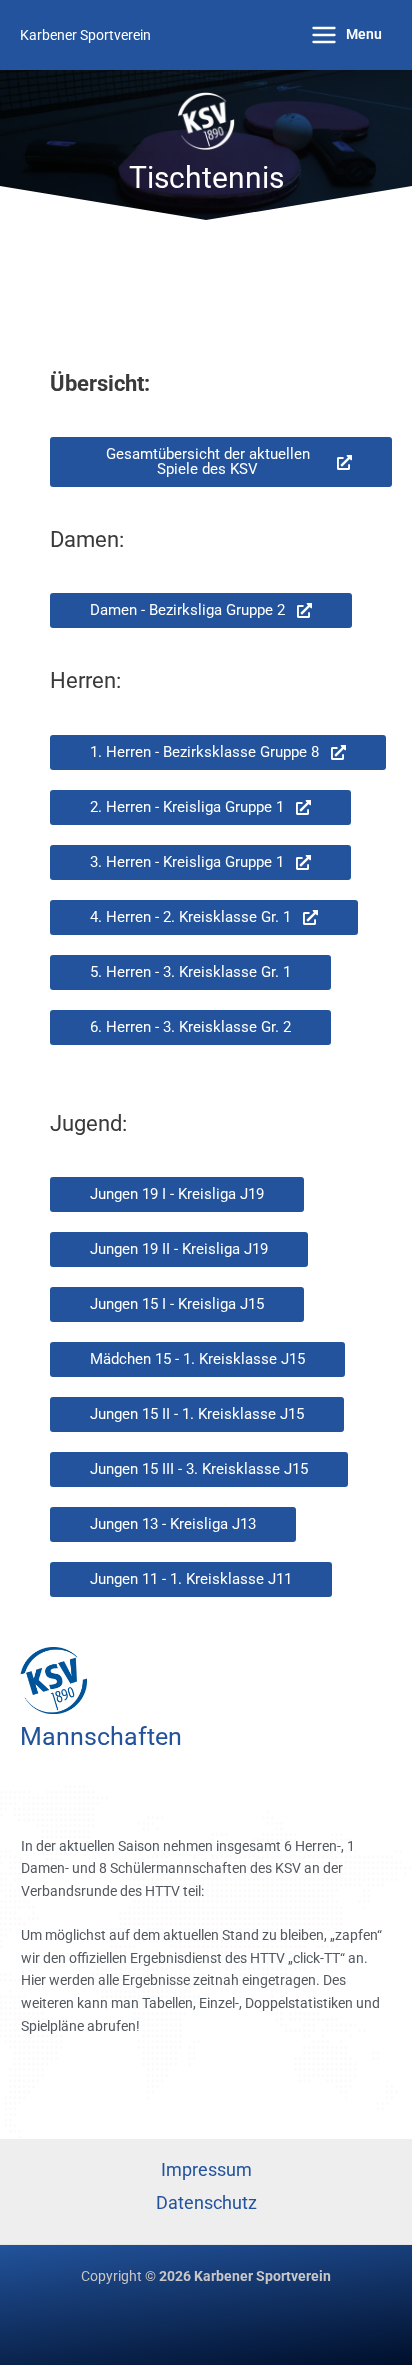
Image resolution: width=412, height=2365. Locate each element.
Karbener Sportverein (85, 35)
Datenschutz (206, 2202)
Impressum (206, 2169)
